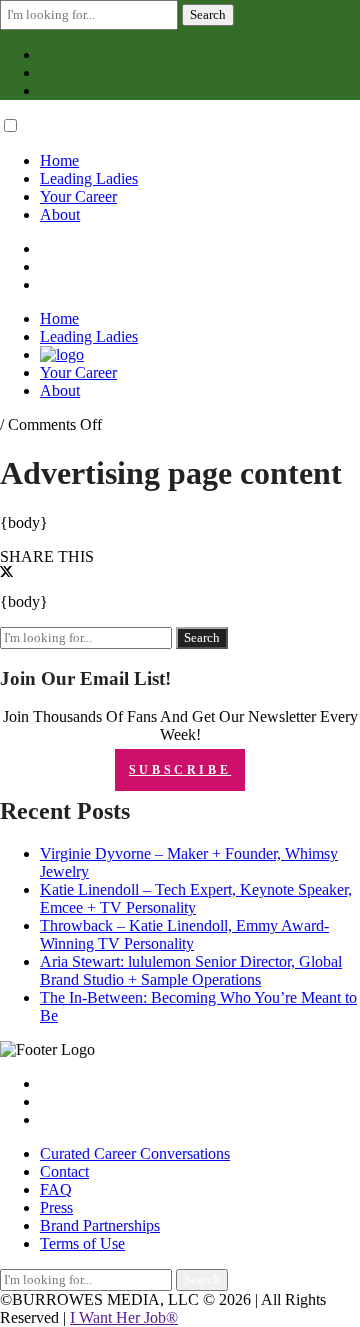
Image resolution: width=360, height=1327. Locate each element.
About (60, 214)
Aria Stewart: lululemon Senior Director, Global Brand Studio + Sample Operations (191, 970)
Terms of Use (82, 1243)
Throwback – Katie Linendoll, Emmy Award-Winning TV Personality (184, 934)
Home (59, 160)
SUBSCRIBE (180, 770)
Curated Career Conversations (135, 1153)
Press (56, 1207)
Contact (64, 1171)
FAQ (56, 1189)
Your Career (78, 196)
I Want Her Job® (124, 1317)
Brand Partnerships (100, 1225)
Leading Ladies (89, 178)
